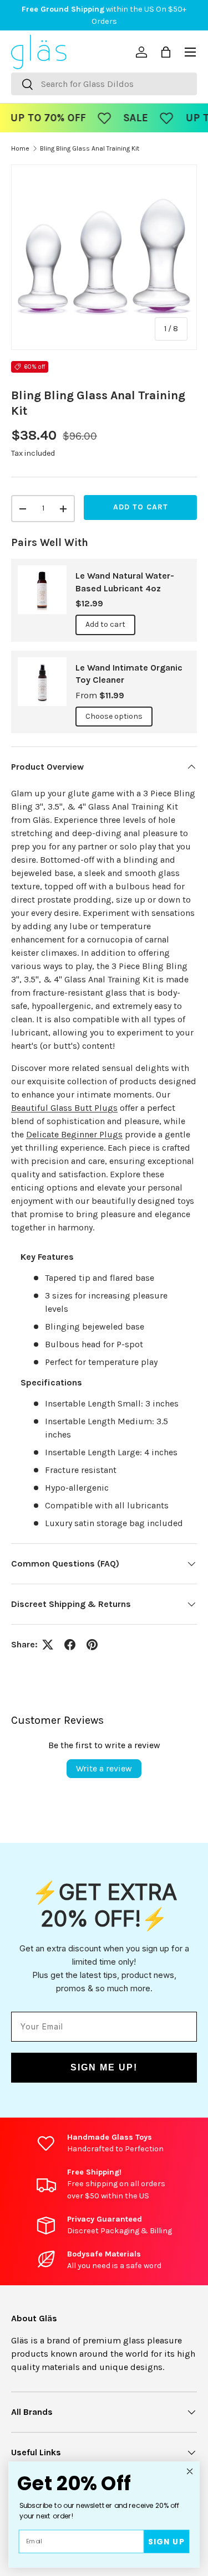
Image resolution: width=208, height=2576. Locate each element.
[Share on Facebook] (70, 1645)
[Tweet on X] (48, 1645)
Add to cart (141, 507)
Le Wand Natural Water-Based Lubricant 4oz (125, 582)
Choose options (114, 716)
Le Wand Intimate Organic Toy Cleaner (129, 674)
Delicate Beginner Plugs (74, 1134)
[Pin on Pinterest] (92, 1645)
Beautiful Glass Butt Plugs (64, 1108)
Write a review (104, 1768)
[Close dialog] (190, 2471)
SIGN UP (167, 2541)
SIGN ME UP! (104, 2067)
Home (20, 148)
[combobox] (104, 84)
